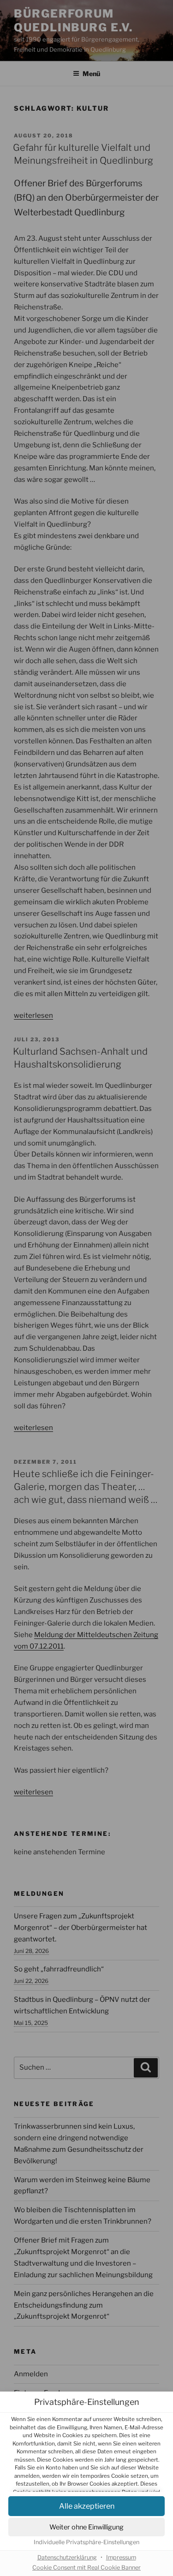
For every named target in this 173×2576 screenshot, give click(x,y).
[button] (86, 2506)
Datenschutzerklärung (67, 2557)
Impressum (121, 2557)
